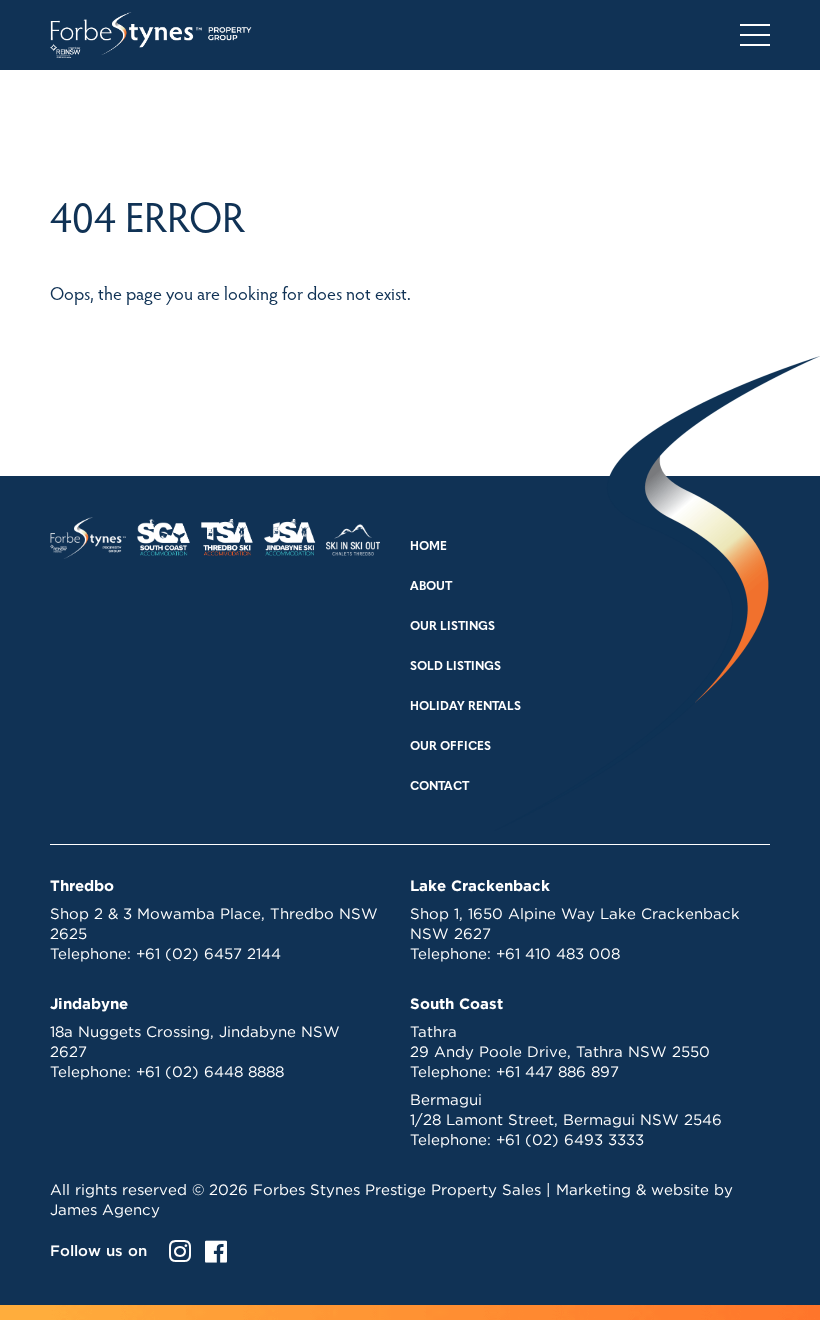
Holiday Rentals (465, 707)
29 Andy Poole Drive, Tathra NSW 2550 (560, 1051)
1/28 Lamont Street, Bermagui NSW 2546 (566, 1119)
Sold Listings (455, 667)
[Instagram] (180, 1251)
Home (428, 547)
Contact (439, 787)
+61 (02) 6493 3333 (570, 1139)
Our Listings (452, 627)
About (431, 587)
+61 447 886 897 (557, 1071)
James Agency (105, 1209)
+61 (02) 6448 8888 (210, 1071)
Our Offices (450, 747)
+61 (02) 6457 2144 (208, 953)
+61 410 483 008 (558, 953)
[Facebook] (216, 1251)
